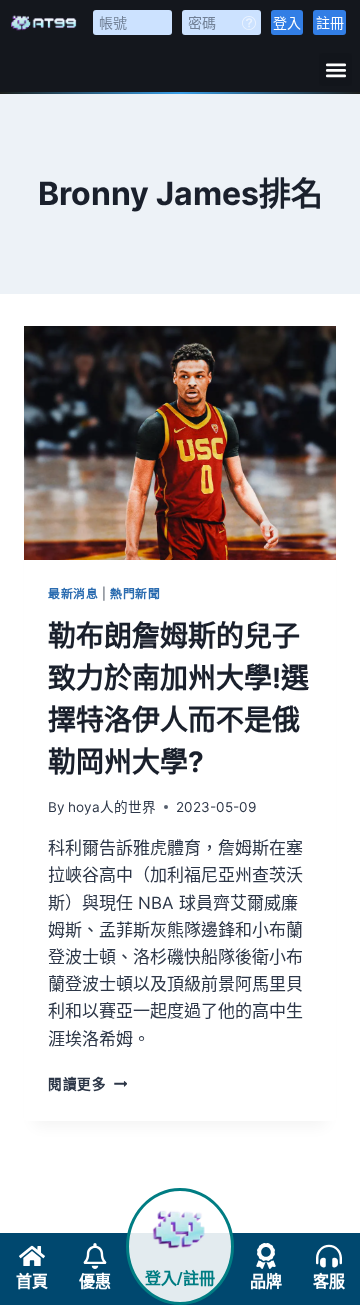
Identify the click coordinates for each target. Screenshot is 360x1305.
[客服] (329, 1256)
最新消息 (73, 593)
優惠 (95, 1281)
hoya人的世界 (112, 807)
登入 (287, 22)
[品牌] (266, 1256)
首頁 (32, 1281)
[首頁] (32, 1256)
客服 (329, 1281)
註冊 (330, 22)
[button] (335, 69)
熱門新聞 (135, 593)
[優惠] (95, 1256)
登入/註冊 (180, 1278)
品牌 (266, 1281)
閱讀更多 (87, 1084)
